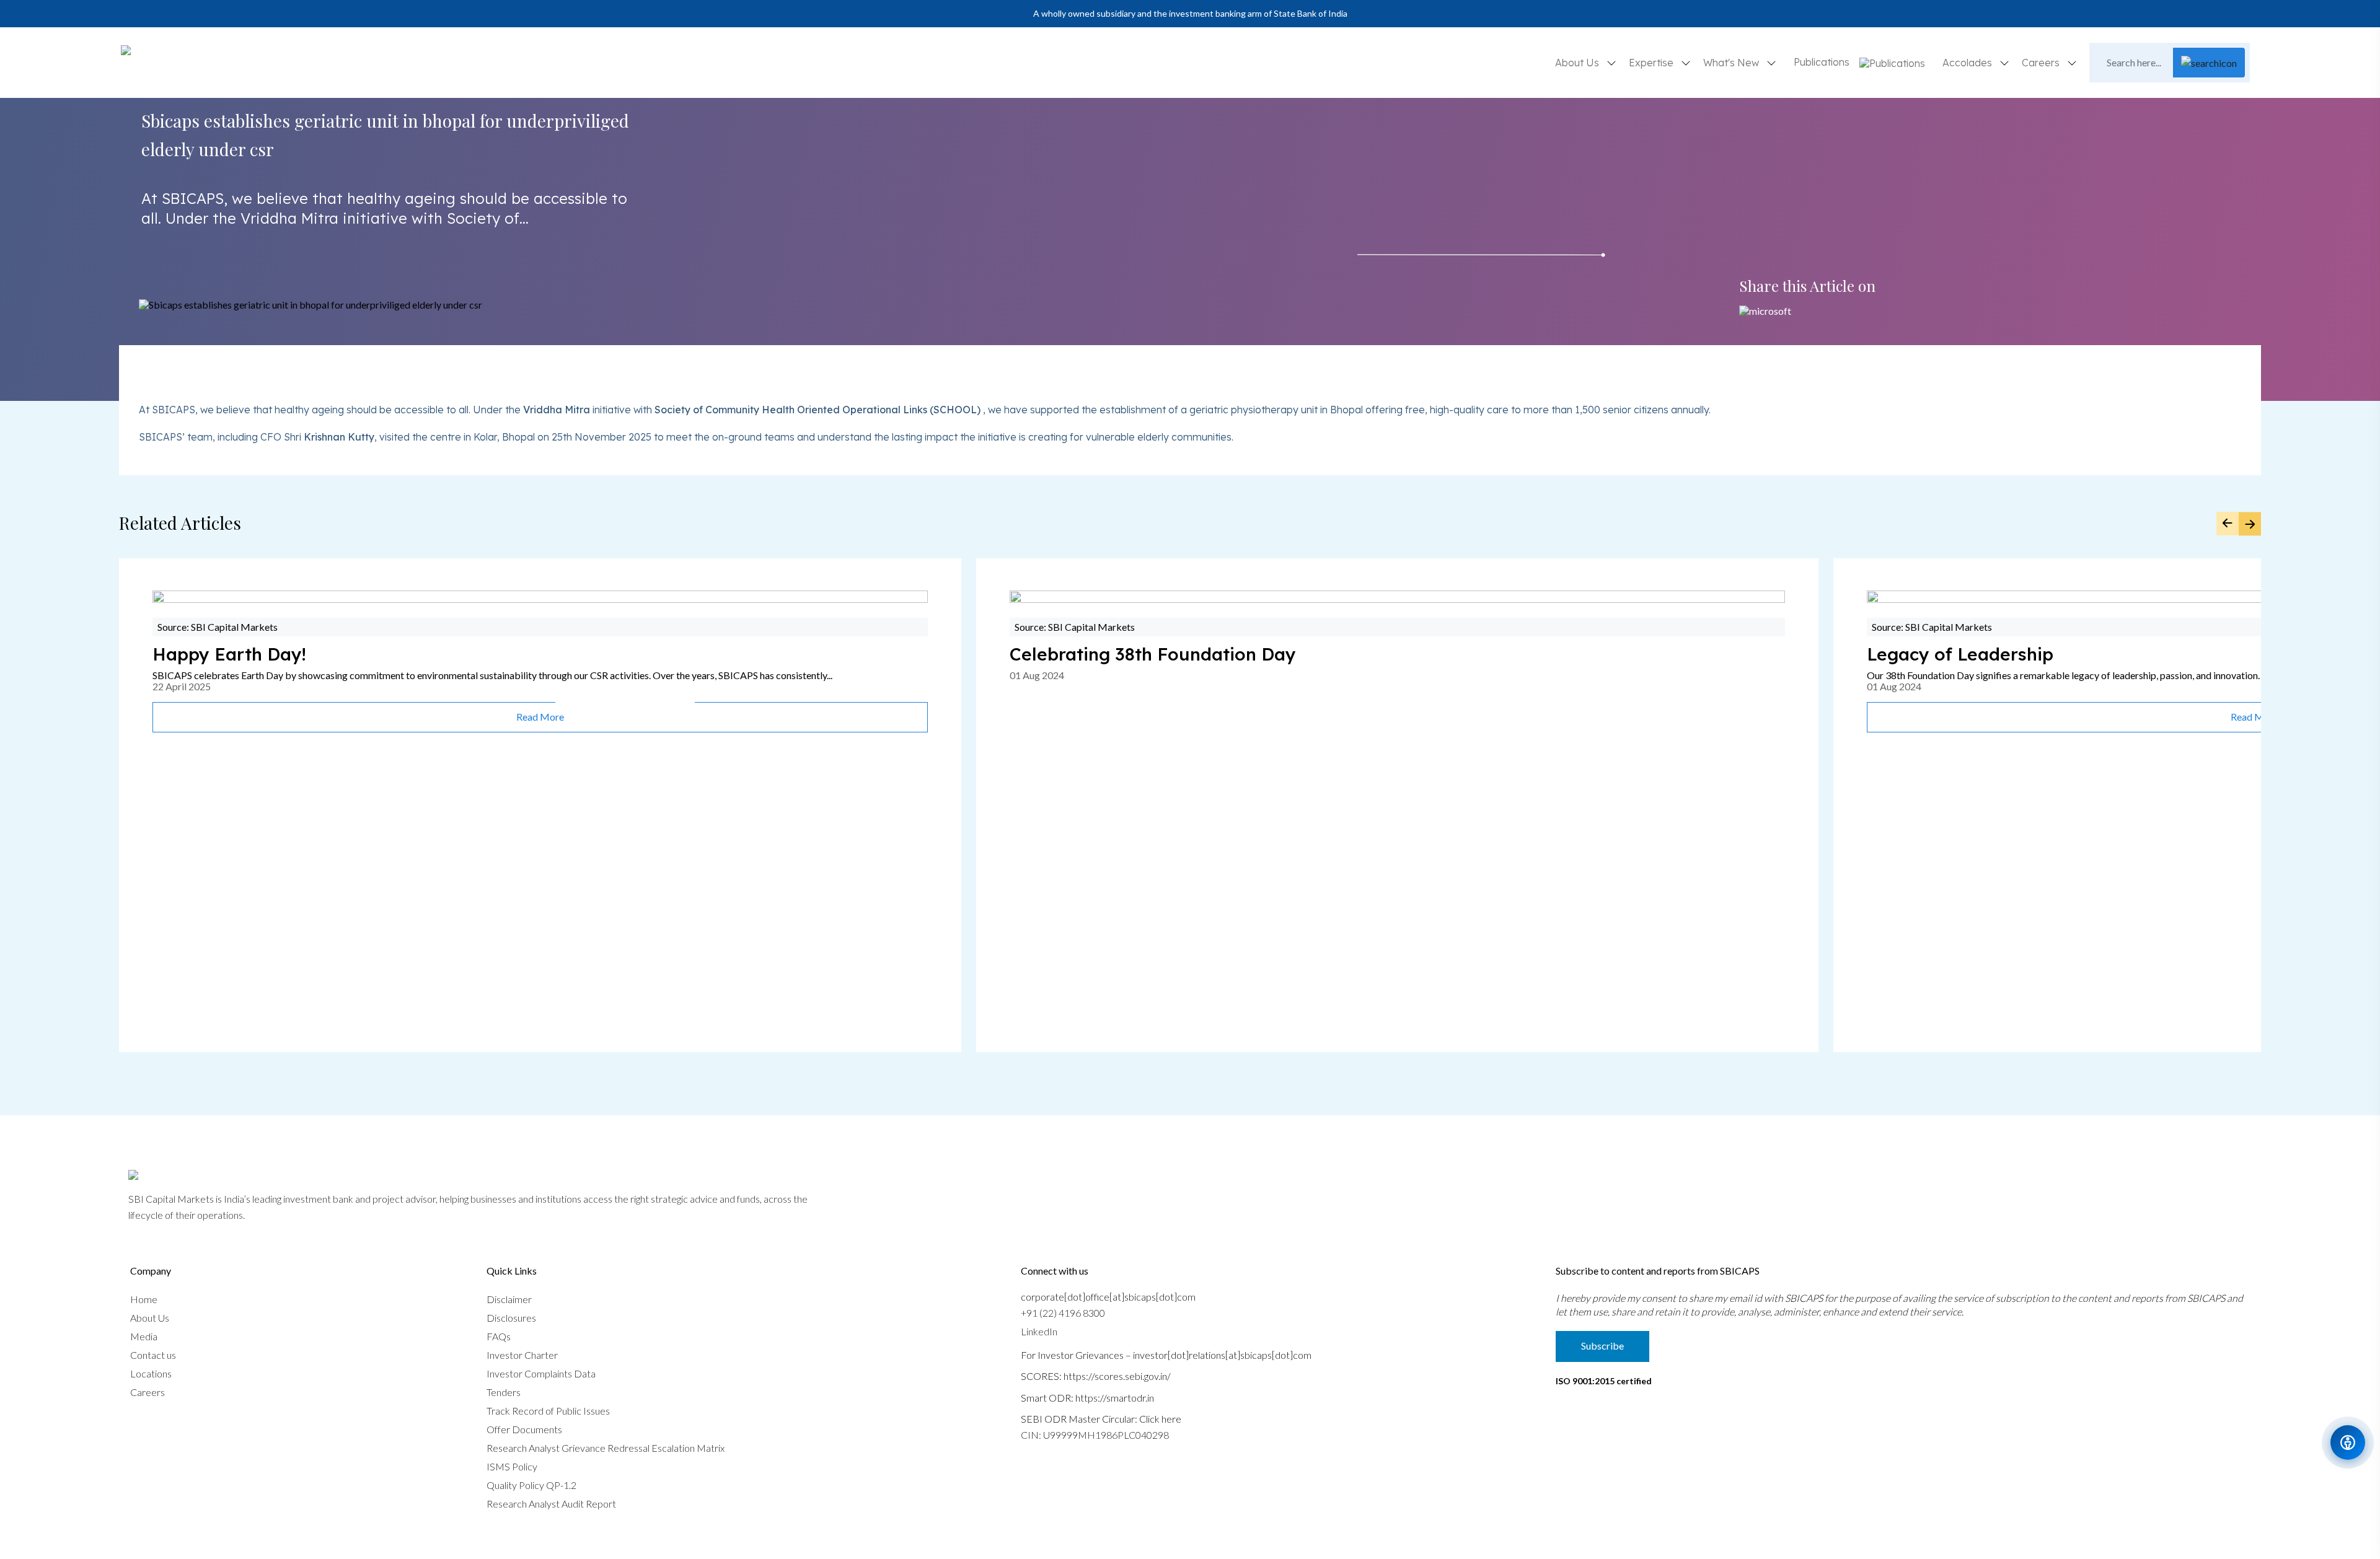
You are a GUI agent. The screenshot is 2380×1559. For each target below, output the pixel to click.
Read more (540, 717)
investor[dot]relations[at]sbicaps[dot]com (1222, 1355)
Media (144, 1336)
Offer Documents (524, 1429)
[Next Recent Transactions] (2250, 524)
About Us (150, 1318)
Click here (1160, 1419)
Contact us (153, 1355)
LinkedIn (1039, 1331)
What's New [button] (1732, 63)
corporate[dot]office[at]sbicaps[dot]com (1108, 1297)
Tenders (504, 1392)
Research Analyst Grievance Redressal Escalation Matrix (606, 1448)
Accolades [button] (1968, 63)
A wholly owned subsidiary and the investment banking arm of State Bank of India (1190, 13)
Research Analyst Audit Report (551, 1504)
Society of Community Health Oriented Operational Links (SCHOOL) (818, 410)
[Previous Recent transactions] (2228, 524)
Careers (148, 1392)
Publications (1822, 62)
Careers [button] (2042, 63)
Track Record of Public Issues (548, 1411)
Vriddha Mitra (557, 410)
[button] (1892, 63)
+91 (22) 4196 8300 (1063, 1313)
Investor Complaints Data (541, 1373)
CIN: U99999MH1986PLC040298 (1095, 1435)
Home (144, 1299)
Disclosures (511, 1318)
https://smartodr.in (1115, 1398)
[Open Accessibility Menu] (2348, 1443)
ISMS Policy (512, 1466)
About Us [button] (1578, 63)
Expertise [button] (1652, 63)
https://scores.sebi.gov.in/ (1117, 1376)
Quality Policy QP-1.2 (531, 1485)
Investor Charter (522, 1355)
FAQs (499, 1336)
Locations (151, 1373)
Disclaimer (509, 1299)
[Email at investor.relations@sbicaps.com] (1765, 311)
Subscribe (1602, 1346)
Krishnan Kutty (339, 437)
